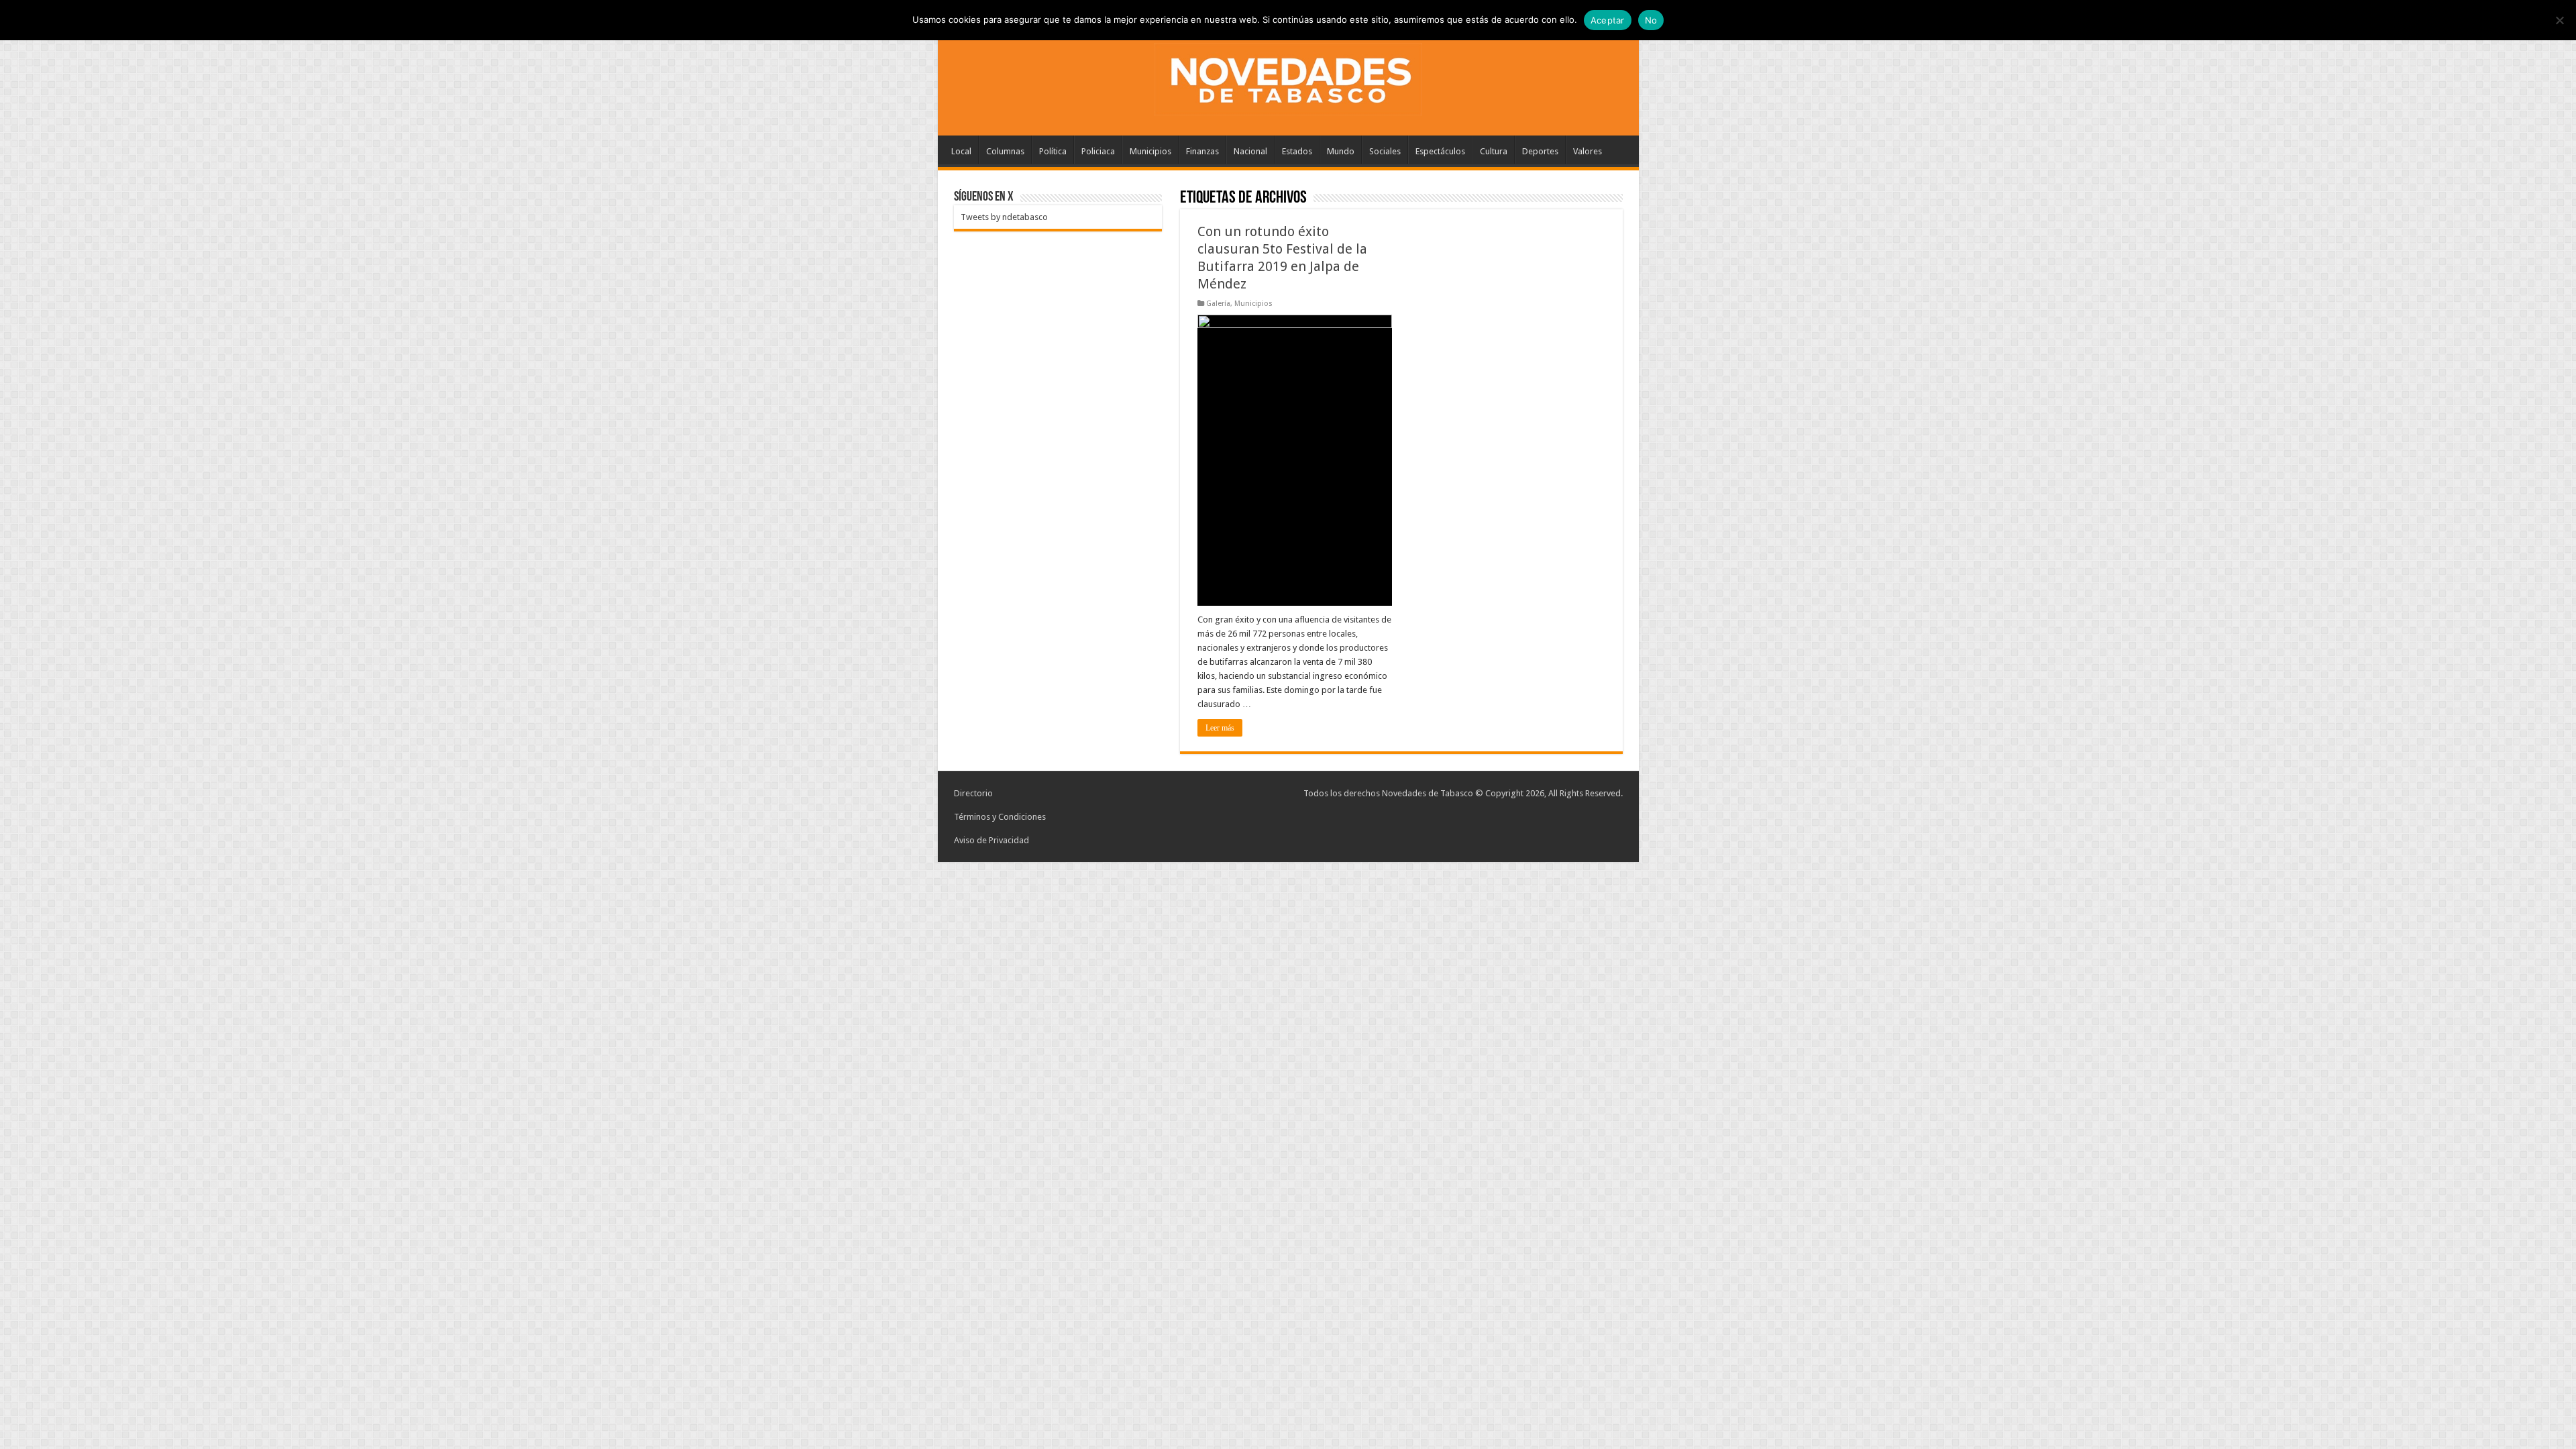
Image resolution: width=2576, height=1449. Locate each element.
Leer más (1220, 728)
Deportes (1540, 151)
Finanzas (1202, 151)
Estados (1297, 151)
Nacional (1250, 151)
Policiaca (1098, 151)
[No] (2559, 20)
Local (961, 151)
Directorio (973, 793)
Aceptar (1608, 20)
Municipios (1150, 151)
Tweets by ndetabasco (1004, 217)
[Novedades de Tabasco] (1288, 76)
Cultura (1494, 151)
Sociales (1385, 151)
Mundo (1341, 151)
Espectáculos (1440, 151)
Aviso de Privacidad (991, 840)
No (1651, 20)
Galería (1218, 304)
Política (1053, 151)
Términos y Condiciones (1000, 817)
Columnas (1005, 151)
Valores (1588, 151)
